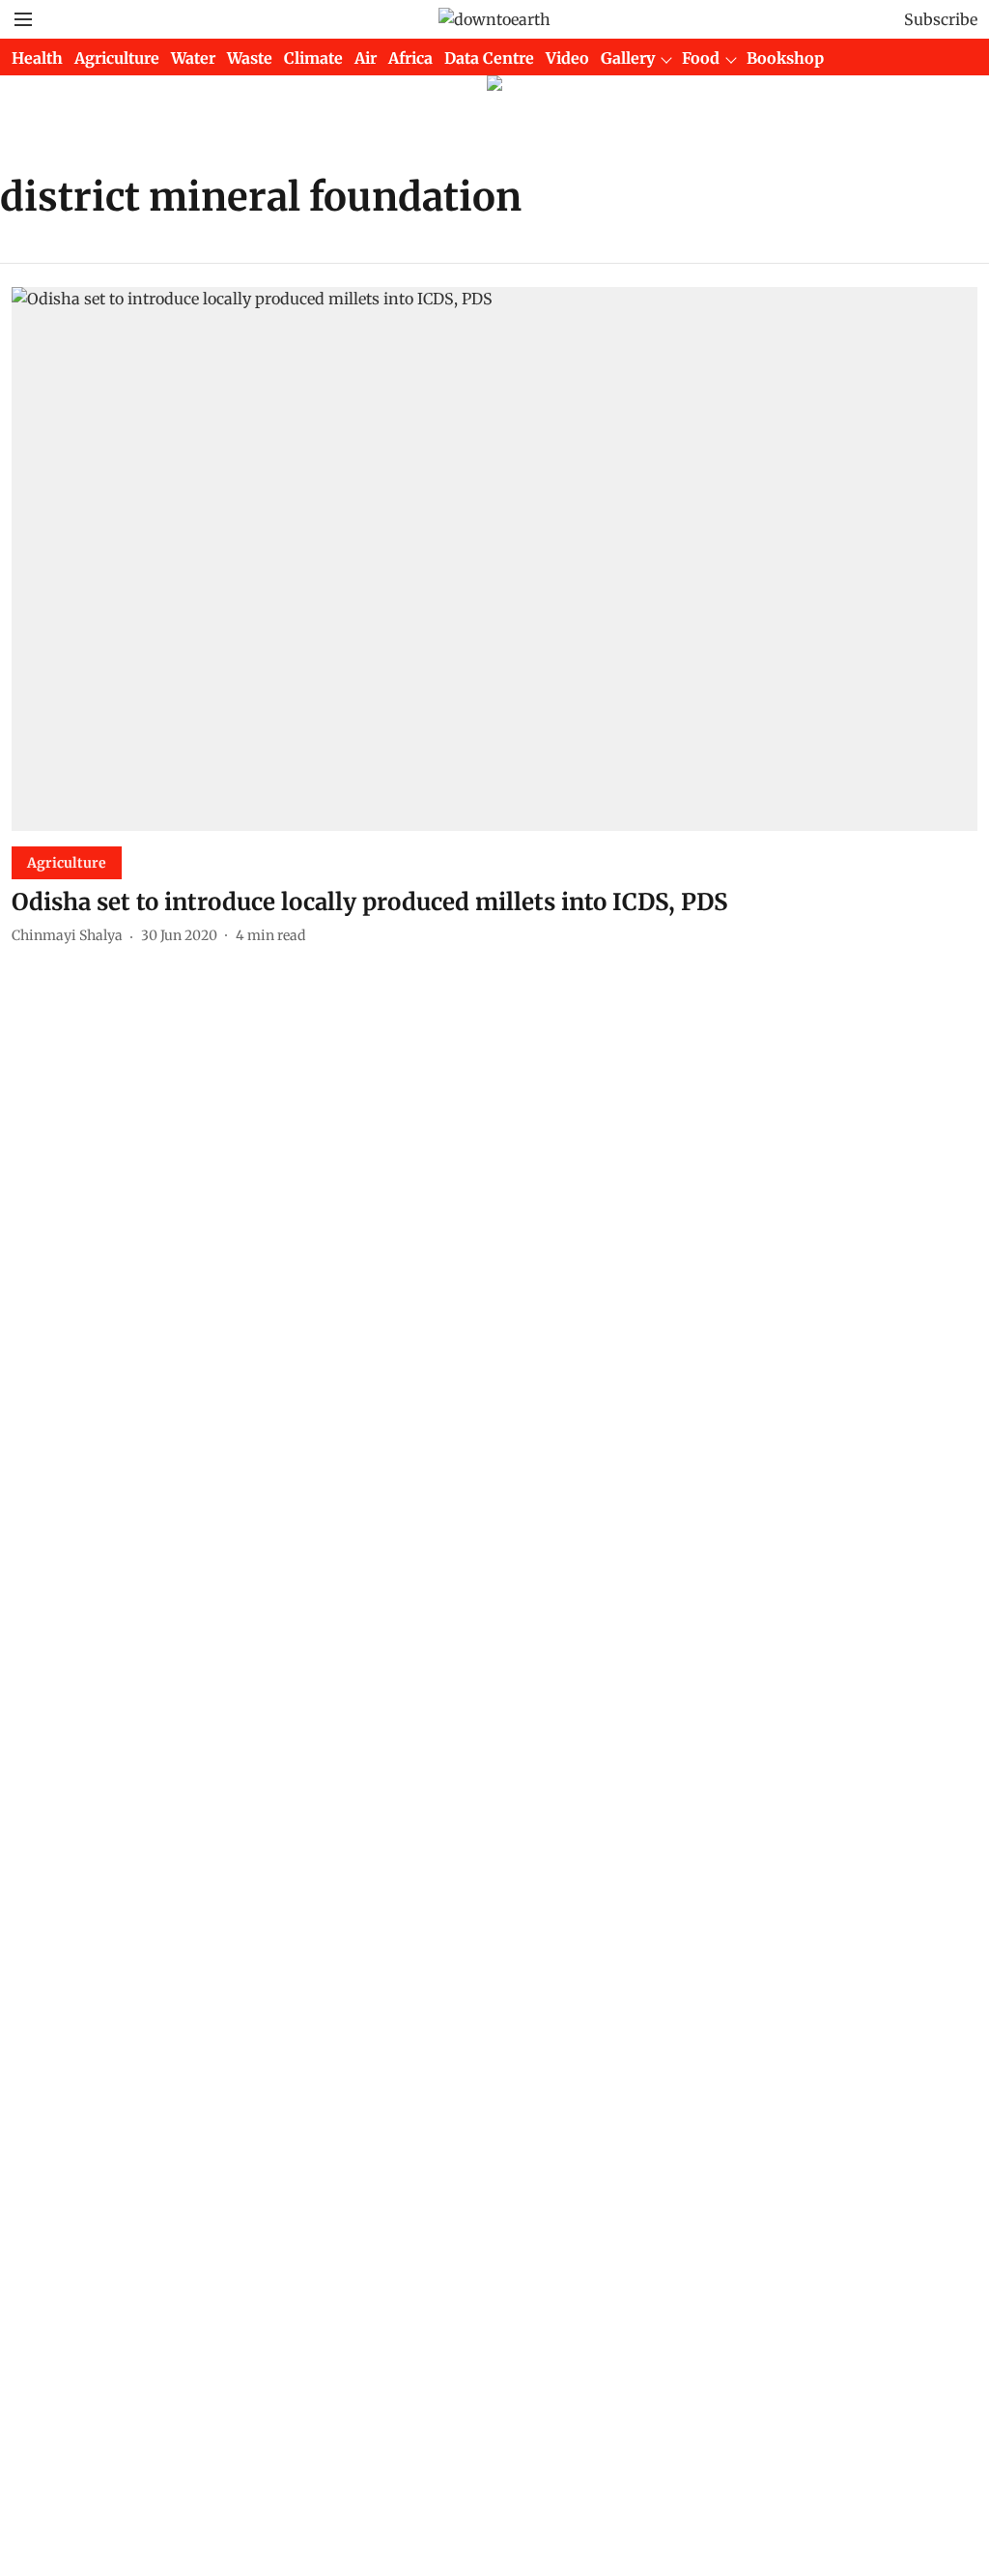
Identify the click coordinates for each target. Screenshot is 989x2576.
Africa (410, 58)
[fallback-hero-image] (494, 559)
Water (193, 58)
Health (37, 58)
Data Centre (489, 58)
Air (366, 58)
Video (567, 58)
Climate (313, 58)
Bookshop (785, 58)
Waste (250, 58)
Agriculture (117, 58)
